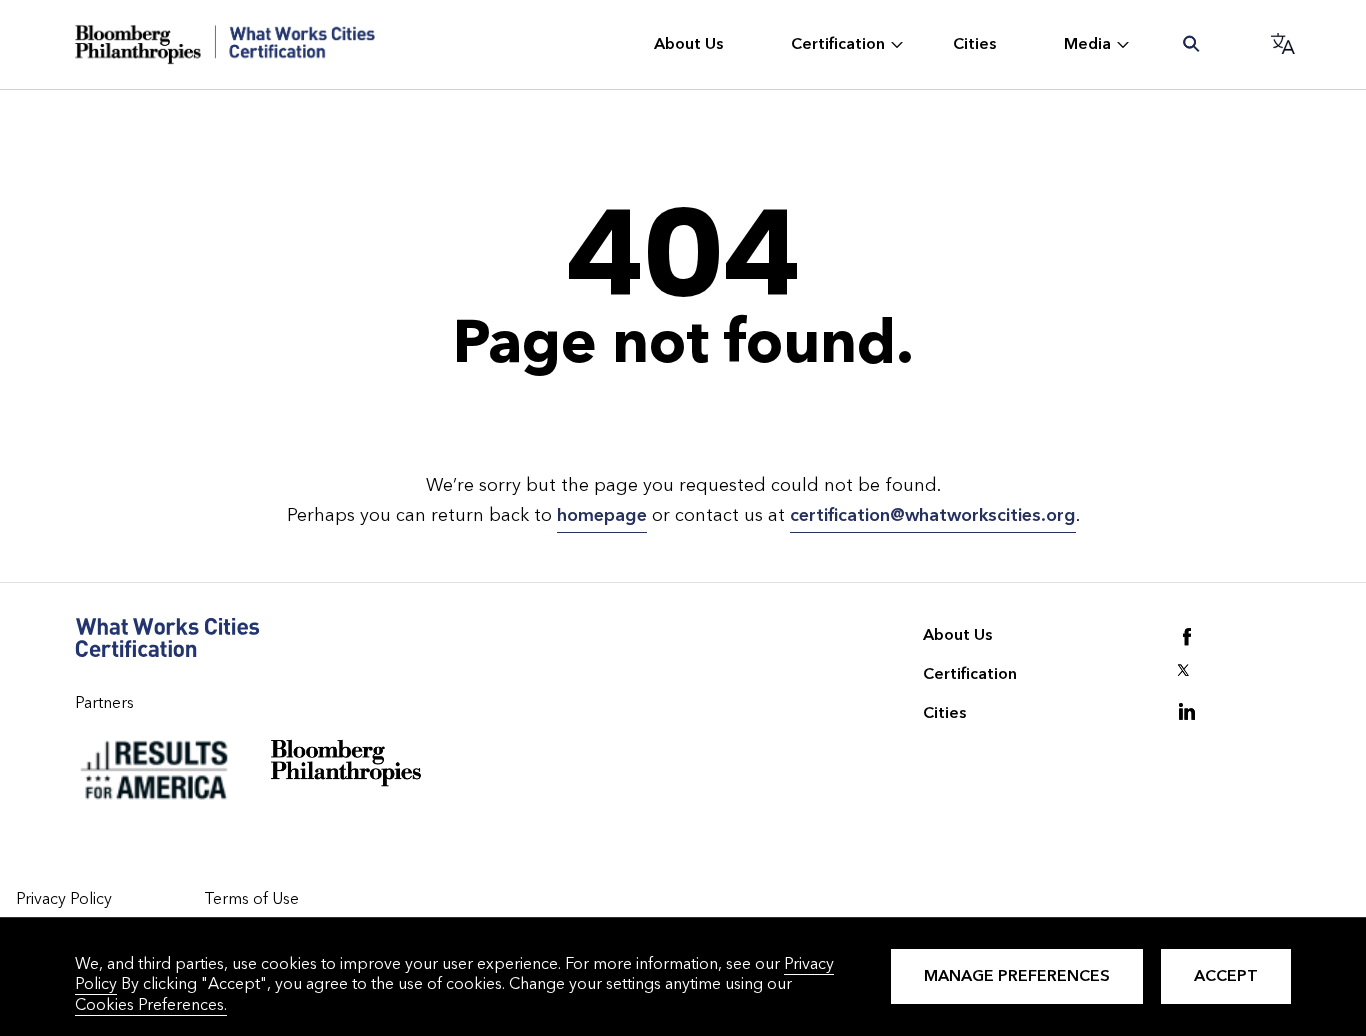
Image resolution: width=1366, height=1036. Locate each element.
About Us (957, 634)
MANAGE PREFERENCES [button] (1017, 975)
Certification (970, 673)
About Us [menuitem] (688, 43)
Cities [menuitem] (974, 43)
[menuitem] (1193, 45)
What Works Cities (225, 44)
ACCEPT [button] (1226, 975)
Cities (944, 712)
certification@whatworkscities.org (933, 515)
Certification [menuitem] (838, 43)
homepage (602, 515)
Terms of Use (251, 898)
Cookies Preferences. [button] (151, 1004)
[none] (690, 45)
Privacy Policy (64, 898)
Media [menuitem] (1087, 43)
